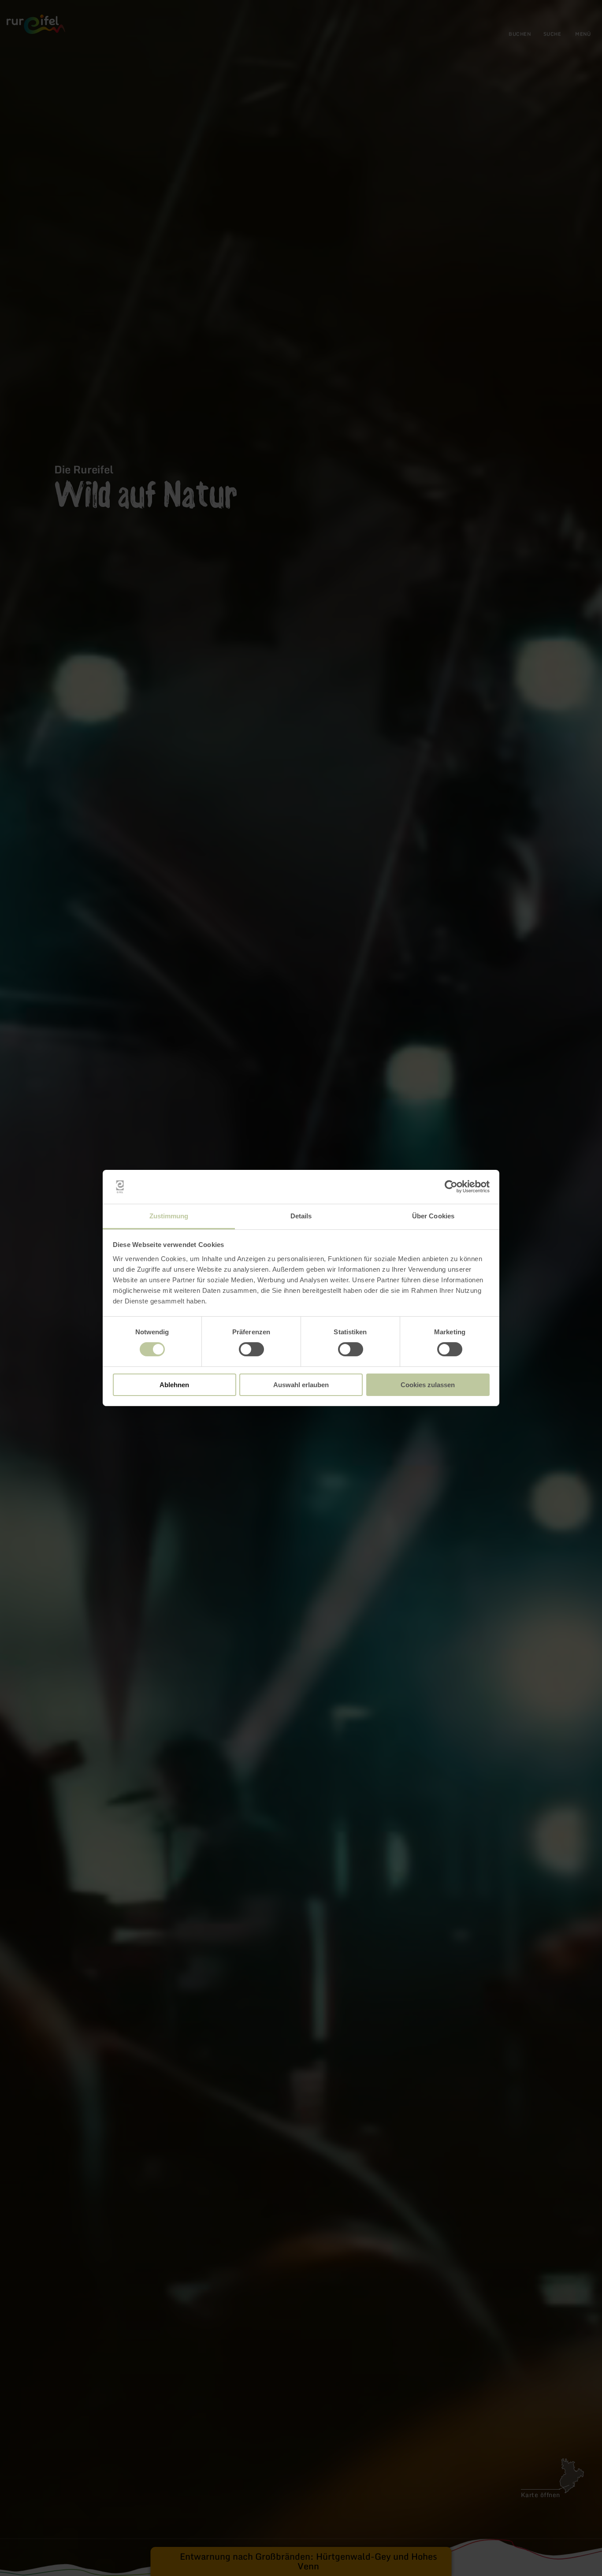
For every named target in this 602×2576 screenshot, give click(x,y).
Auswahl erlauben (301, 1385)
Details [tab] (301, 1216)
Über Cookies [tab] (433, 1216)
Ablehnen (174, 1385)
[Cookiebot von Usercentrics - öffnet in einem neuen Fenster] (451, 1187)
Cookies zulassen (428, 1385)
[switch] (251, 1349)
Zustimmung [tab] (169, 1216)
